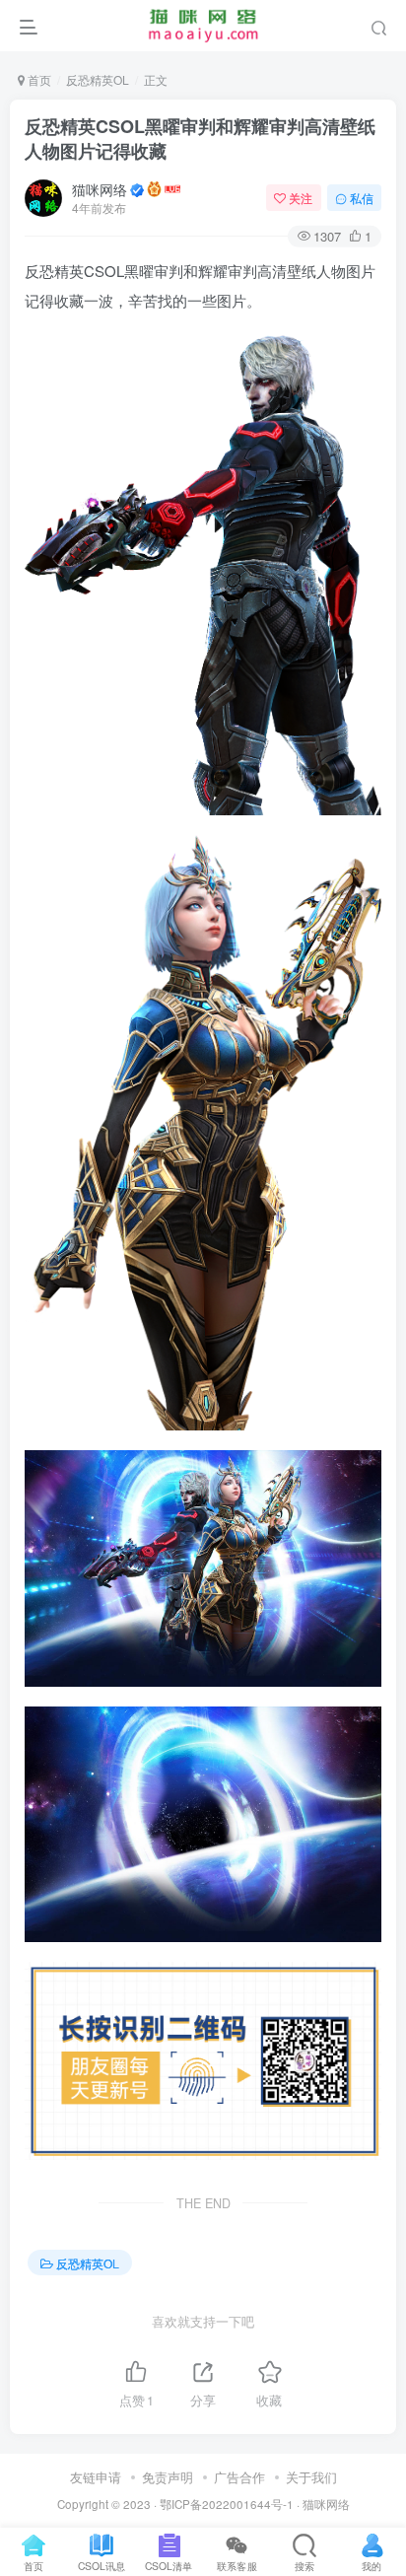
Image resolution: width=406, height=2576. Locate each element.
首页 (38, 79)
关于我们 (311, 2477)
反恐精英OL (98, 79)
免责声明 (168, 2477)
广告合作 (239, 2477)
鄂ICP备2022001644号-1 (227, 2504)
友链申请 (96, 2477)
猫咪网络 (100, 189)
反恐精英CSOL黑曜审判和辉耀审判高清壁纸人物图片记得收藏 (200, 139)
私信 (362, 198)
